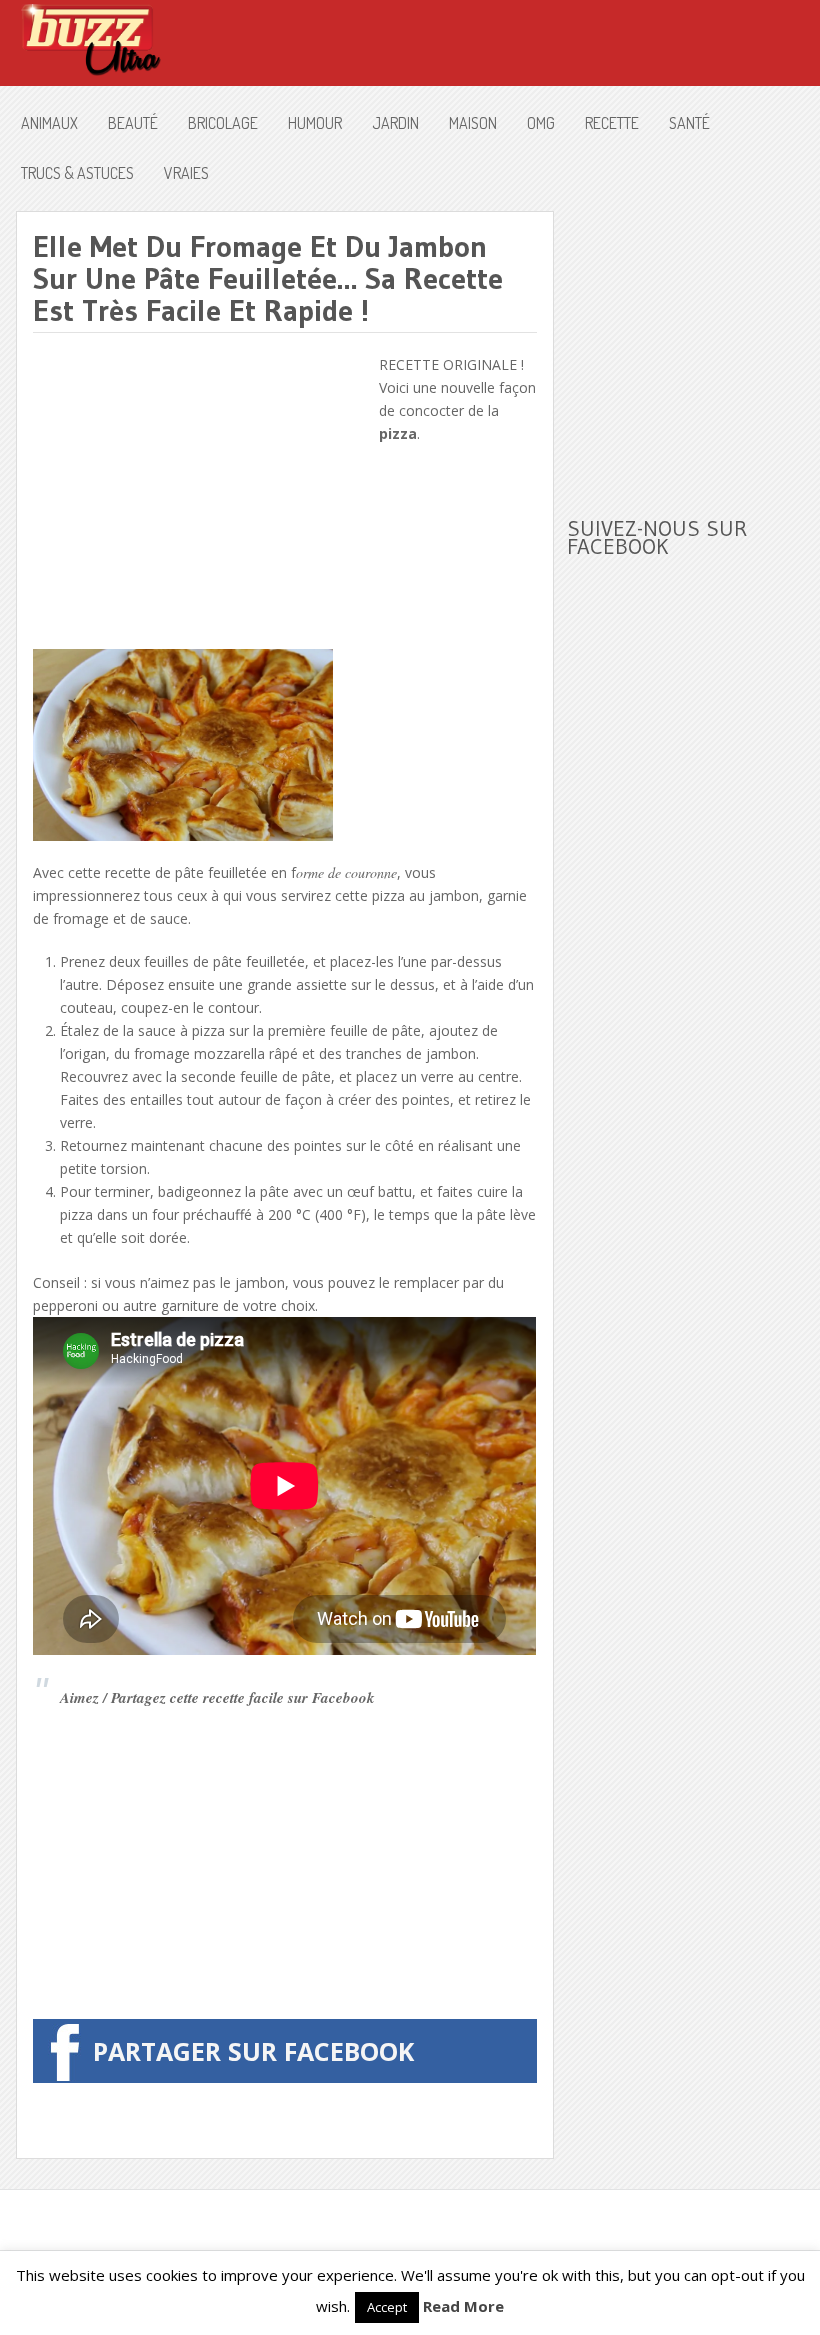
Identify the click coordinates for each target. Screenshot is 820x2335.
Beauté (133, 123)
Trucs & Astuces (77, 173)
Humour (315, 123)
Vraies (186, 173)
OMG (541, 123)
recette (612, 123)
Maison (473, 123)
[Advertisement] (201, 493)
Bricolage (223, 123)
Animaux (49, 123)
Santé (689, 123)
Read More (463, 2306)
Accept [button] (387, 2307)
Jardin (395, 123)
